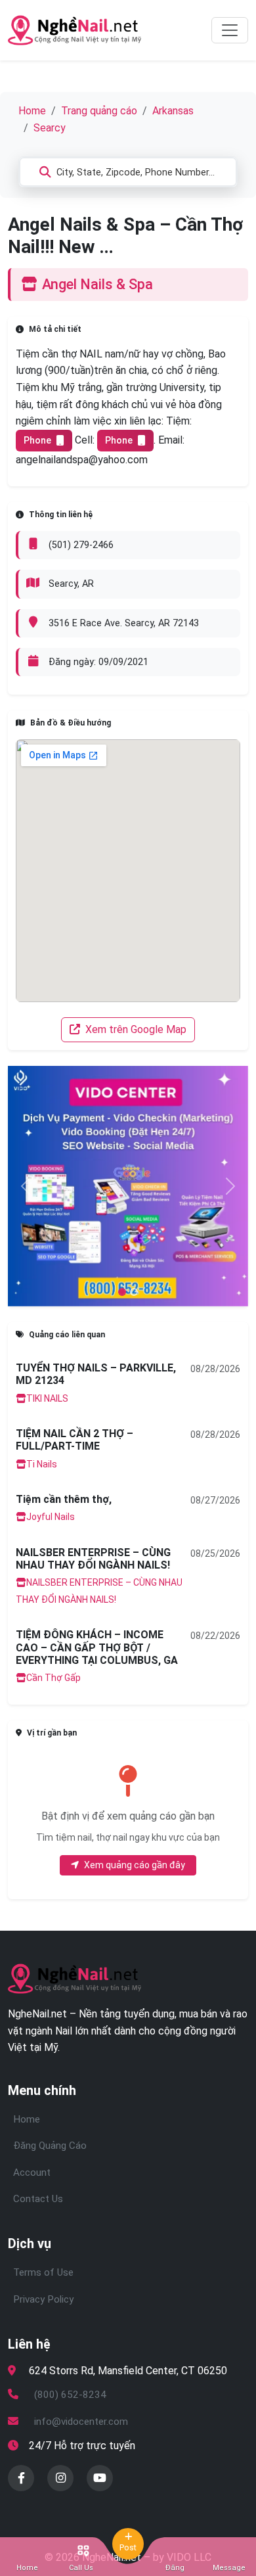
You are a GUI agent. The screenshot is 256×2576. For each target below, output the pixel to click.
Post (128, 2547)
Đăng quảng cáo (175, 2568)
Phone (37, 440)
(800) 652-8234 (70, 2395)
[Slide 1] (134, 1292)
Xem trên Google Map (135, 1029)
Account (32, 2173)
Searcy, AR (71, 584)
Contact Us (38, 2199)
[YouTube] (100, 2478)
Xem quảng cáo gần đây (135, 1865)
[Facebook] (21, 2478)
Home (32, 111)
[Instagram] (60, 2478)
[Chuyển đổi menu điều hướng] (230, 30)
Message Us (229, 2568)
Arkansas (173, 111)
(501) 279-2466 (81, 545)
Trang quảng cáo (99, 111)
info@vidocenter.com (81, 2422)
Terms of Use (43, 2272)
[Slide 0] (122, 1292)
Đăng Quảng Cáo (50, 2146)
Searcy (50, 128)
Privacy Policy (43, 2299)
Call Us (81, 2568)
